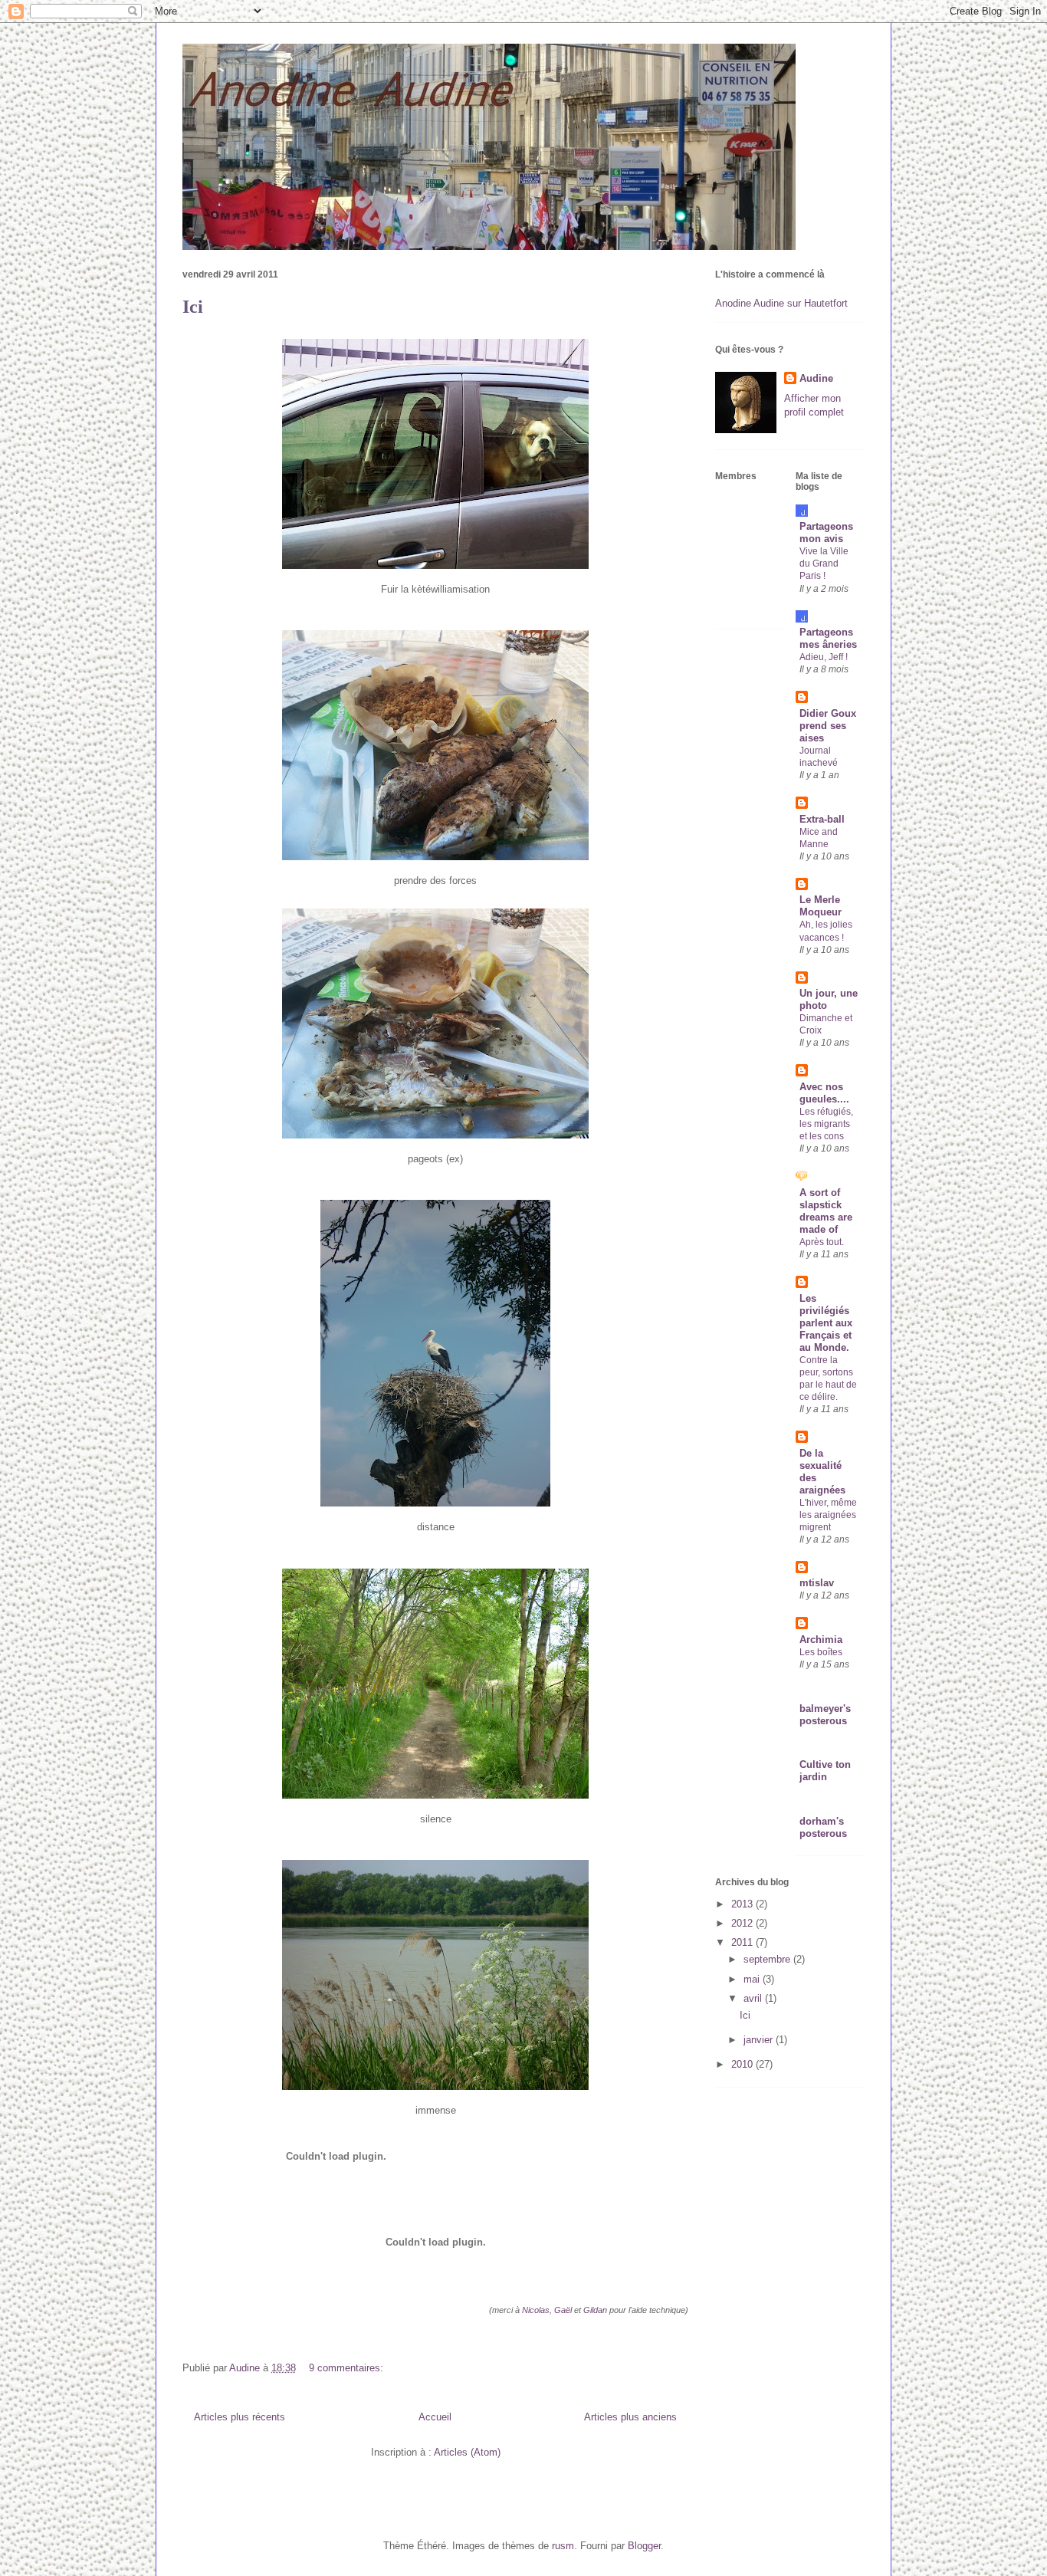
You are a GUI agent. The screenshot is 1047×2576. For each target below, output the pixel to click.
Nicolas (536, 2310)
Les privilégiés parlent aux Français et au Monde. (826, 1323)
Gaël (564, 2310)
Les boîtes (821, 1652)
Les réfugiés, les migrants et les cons (826, 1124)
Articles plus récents (240, 2417)
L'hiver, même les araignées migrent (828, 1515)
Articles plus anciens (630, 2417)
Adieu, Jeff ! (824, 657)
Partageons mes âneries (828, 638)
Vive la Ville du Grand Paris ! (824, 563)
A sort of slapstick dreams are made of (826, 1211)
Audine (816, 378)
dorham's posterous (823, 1827)
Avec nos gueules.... (824, 1093)
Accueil (435, 2417)
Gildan (596, 2310)
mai (753, 1979)
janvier (760, 2040)
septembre (768, 1959)
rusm (563, 2546)
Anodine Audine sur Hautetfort (781, 303)
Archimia (821, 1640)
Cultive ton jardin (825, 1771)
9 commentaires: (348, 2368)
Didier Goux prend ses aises (828, 726)
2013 (743, 1904)
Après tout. (822, 1242)
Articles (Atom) (467, 2452)
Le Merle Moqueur (821, 906)
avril (754, 1998)
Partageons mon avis (826, 532)
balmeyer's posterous (825, 1715)
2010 (743, 2064)
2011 (743, 1942)
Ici (193, 307)
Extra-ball (822, 819)
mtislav (817, 1583)
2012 (743, 1923)
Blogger (644, 2546)
